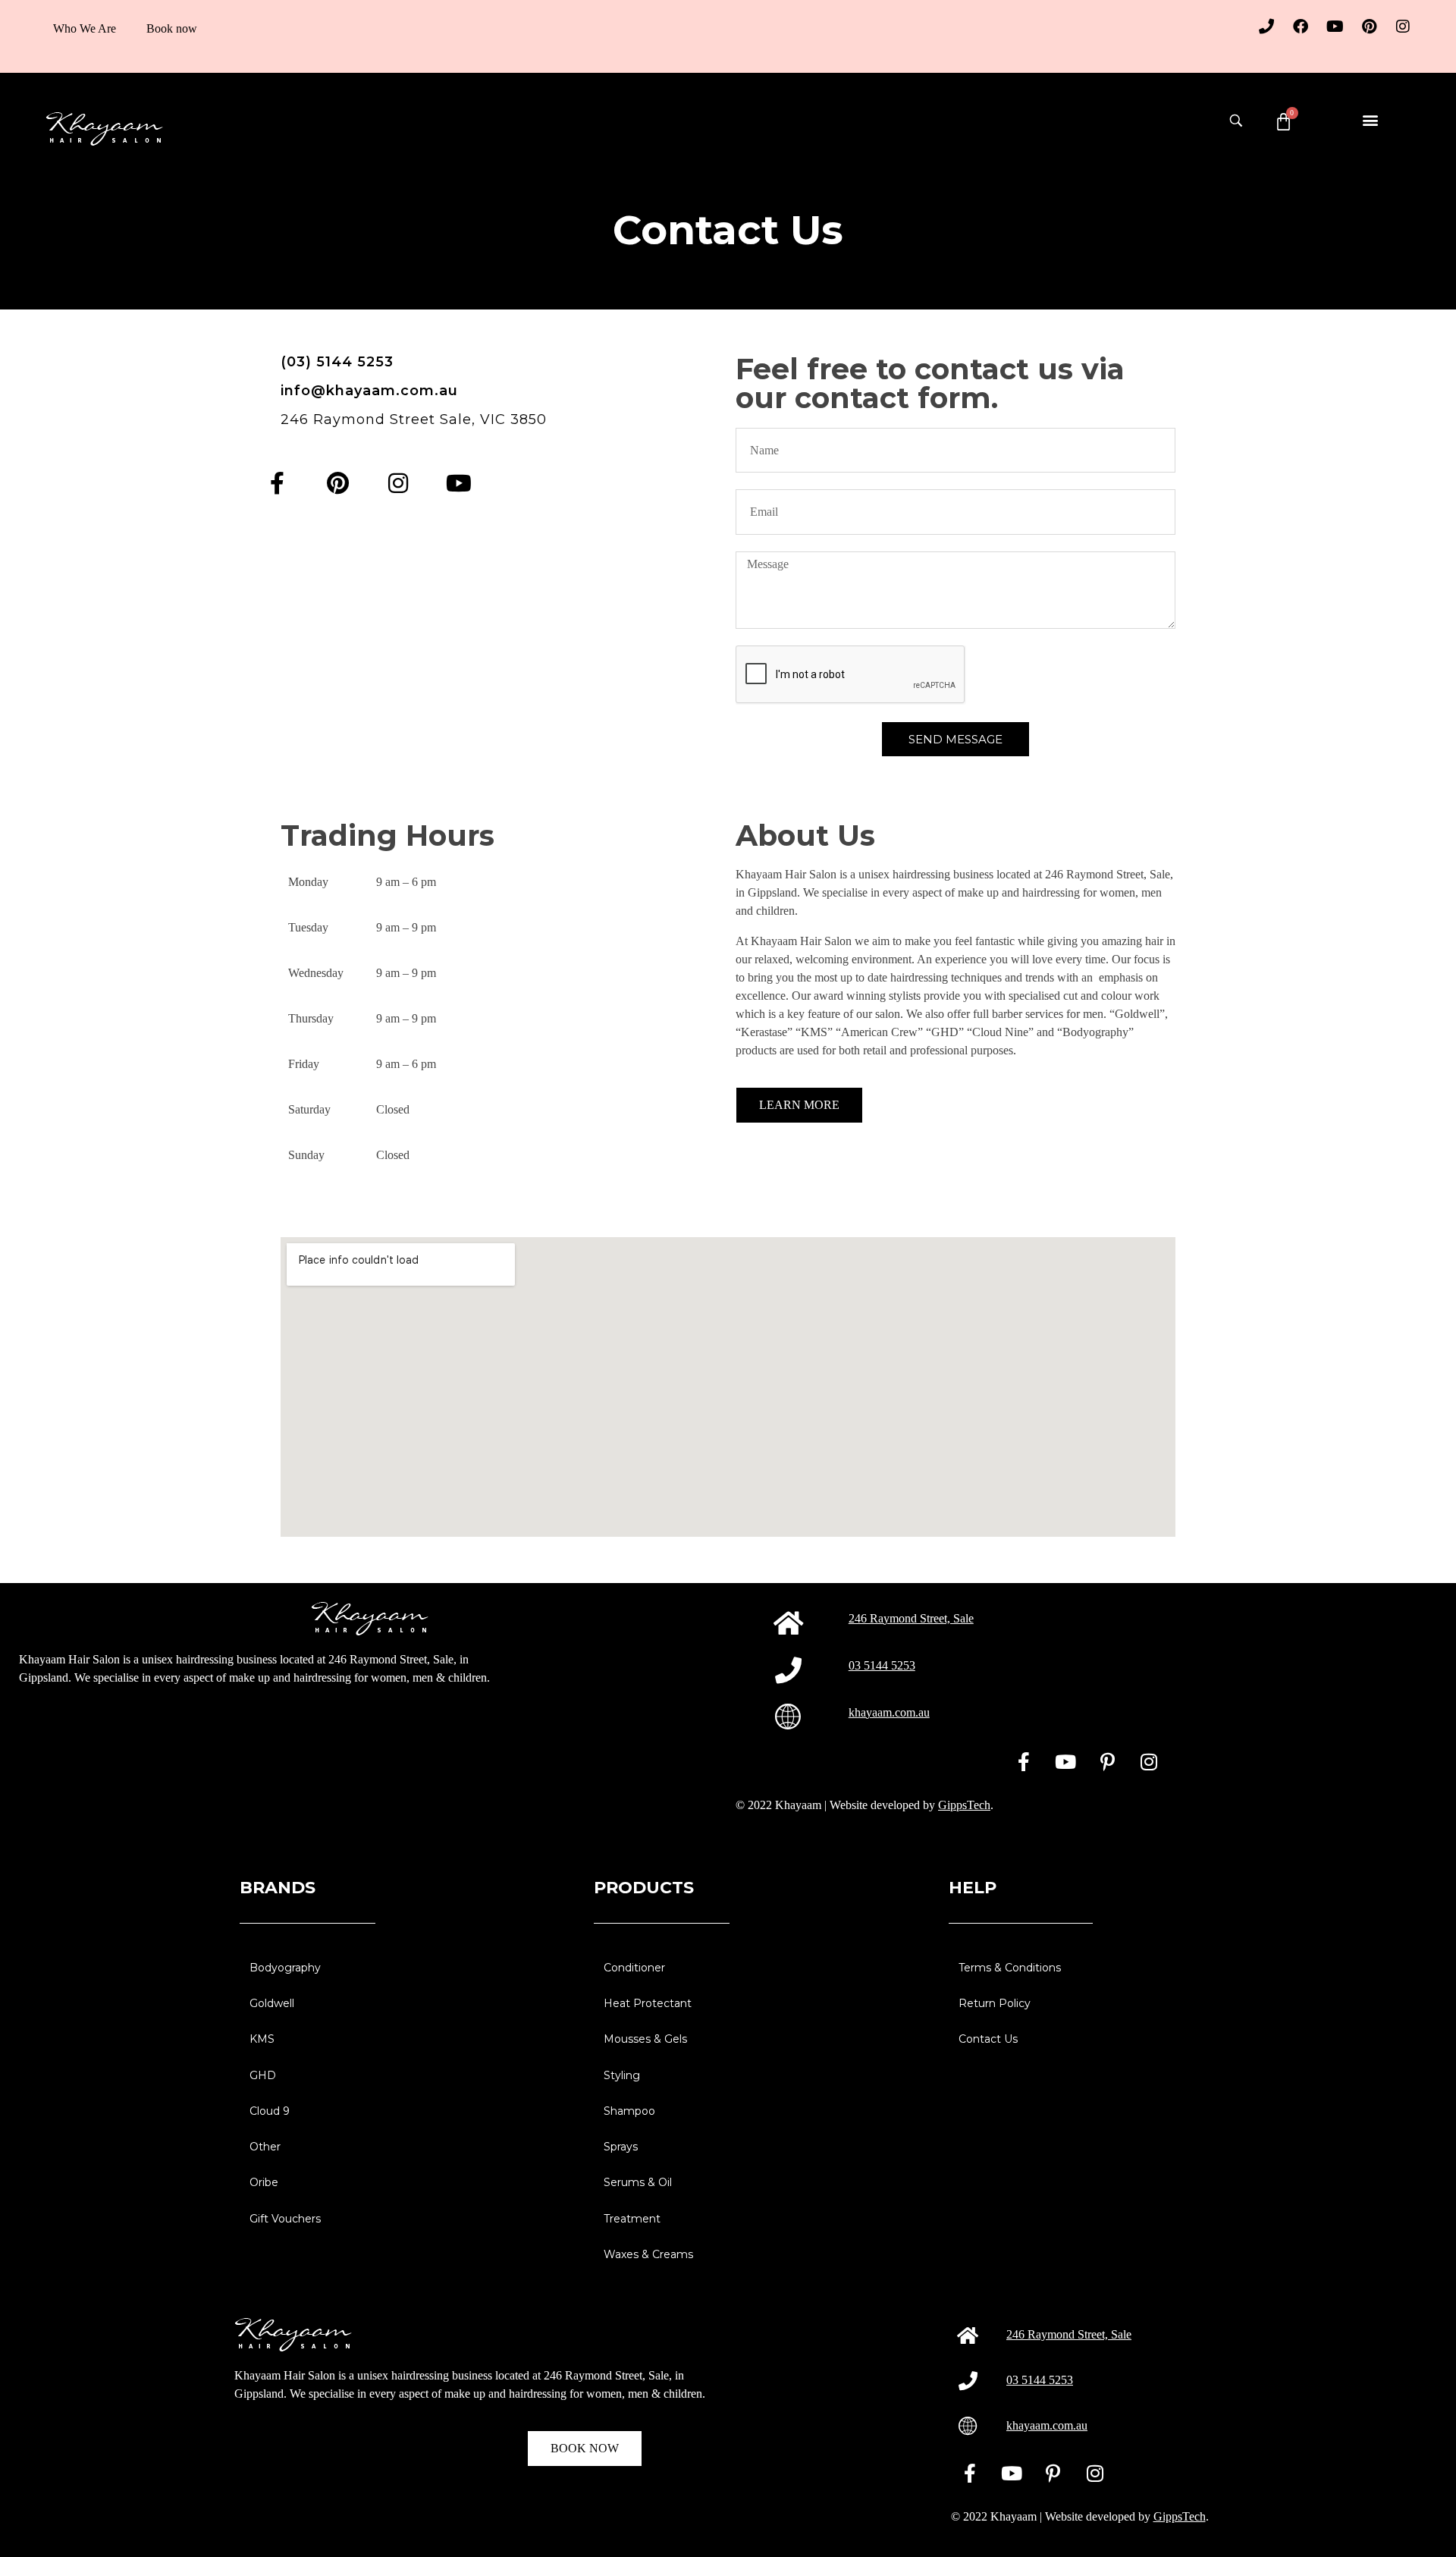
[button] (1370, 119)
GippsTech (964, 1805)
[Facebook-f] (277, 483)
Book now (172, 28)
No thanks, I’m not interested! (205, 2538)
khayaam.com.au (889, 1712)
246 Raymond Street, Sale (911, 1618)
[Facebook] (1301, 27)
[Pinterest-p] (1107, 1762)
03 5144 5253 (882, 1665)
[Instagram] (1403, 27)
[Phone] (1266, 27)
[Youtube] (1335, 27)
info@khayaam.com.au (369, 391)
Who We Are (85, 28)
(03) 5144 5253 (337, 362)
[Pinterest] (1369, 27)
